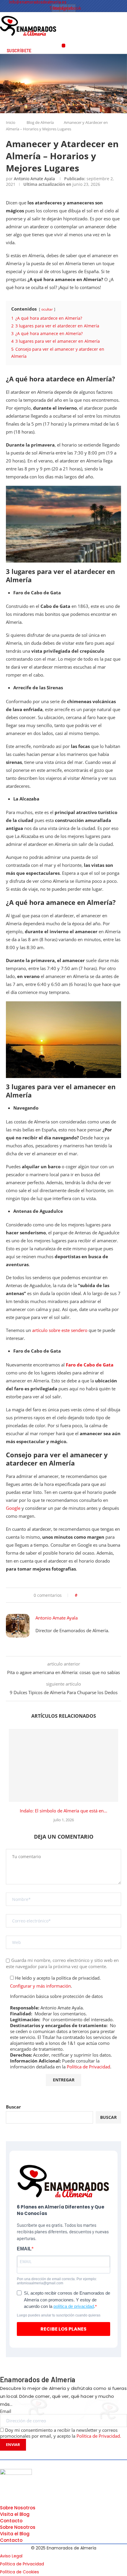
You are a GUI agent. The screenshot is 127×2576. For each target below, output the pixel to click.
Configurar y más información (40, 1986)
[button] (64, 46)
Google (13, 1508)
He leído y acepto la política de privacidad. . (55, 1982)
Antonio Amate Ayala (34, 179)
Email (6, 2411)
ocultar (47, 309)
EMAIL (24, 2249)
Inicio (11, 122)
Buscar (13, 2107)
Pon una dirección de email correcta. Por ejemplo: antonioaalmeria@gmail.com (57, 2281)
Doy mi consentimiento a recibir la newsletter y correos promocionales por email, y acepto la (61, 2433)
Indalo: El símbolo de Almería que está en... (63, 1811)
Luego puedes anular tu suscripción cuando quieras (59, 2315)
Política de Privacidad (88, 2067)
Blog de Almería (40, 122)
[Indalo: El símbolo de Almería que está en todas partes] (63, 1765)
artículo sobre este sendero (60, 1330)
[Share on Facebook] (84, 1595)
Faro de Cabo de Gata (90, 1365)
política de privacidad (74, 2306)
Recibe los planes (63, 2329)
